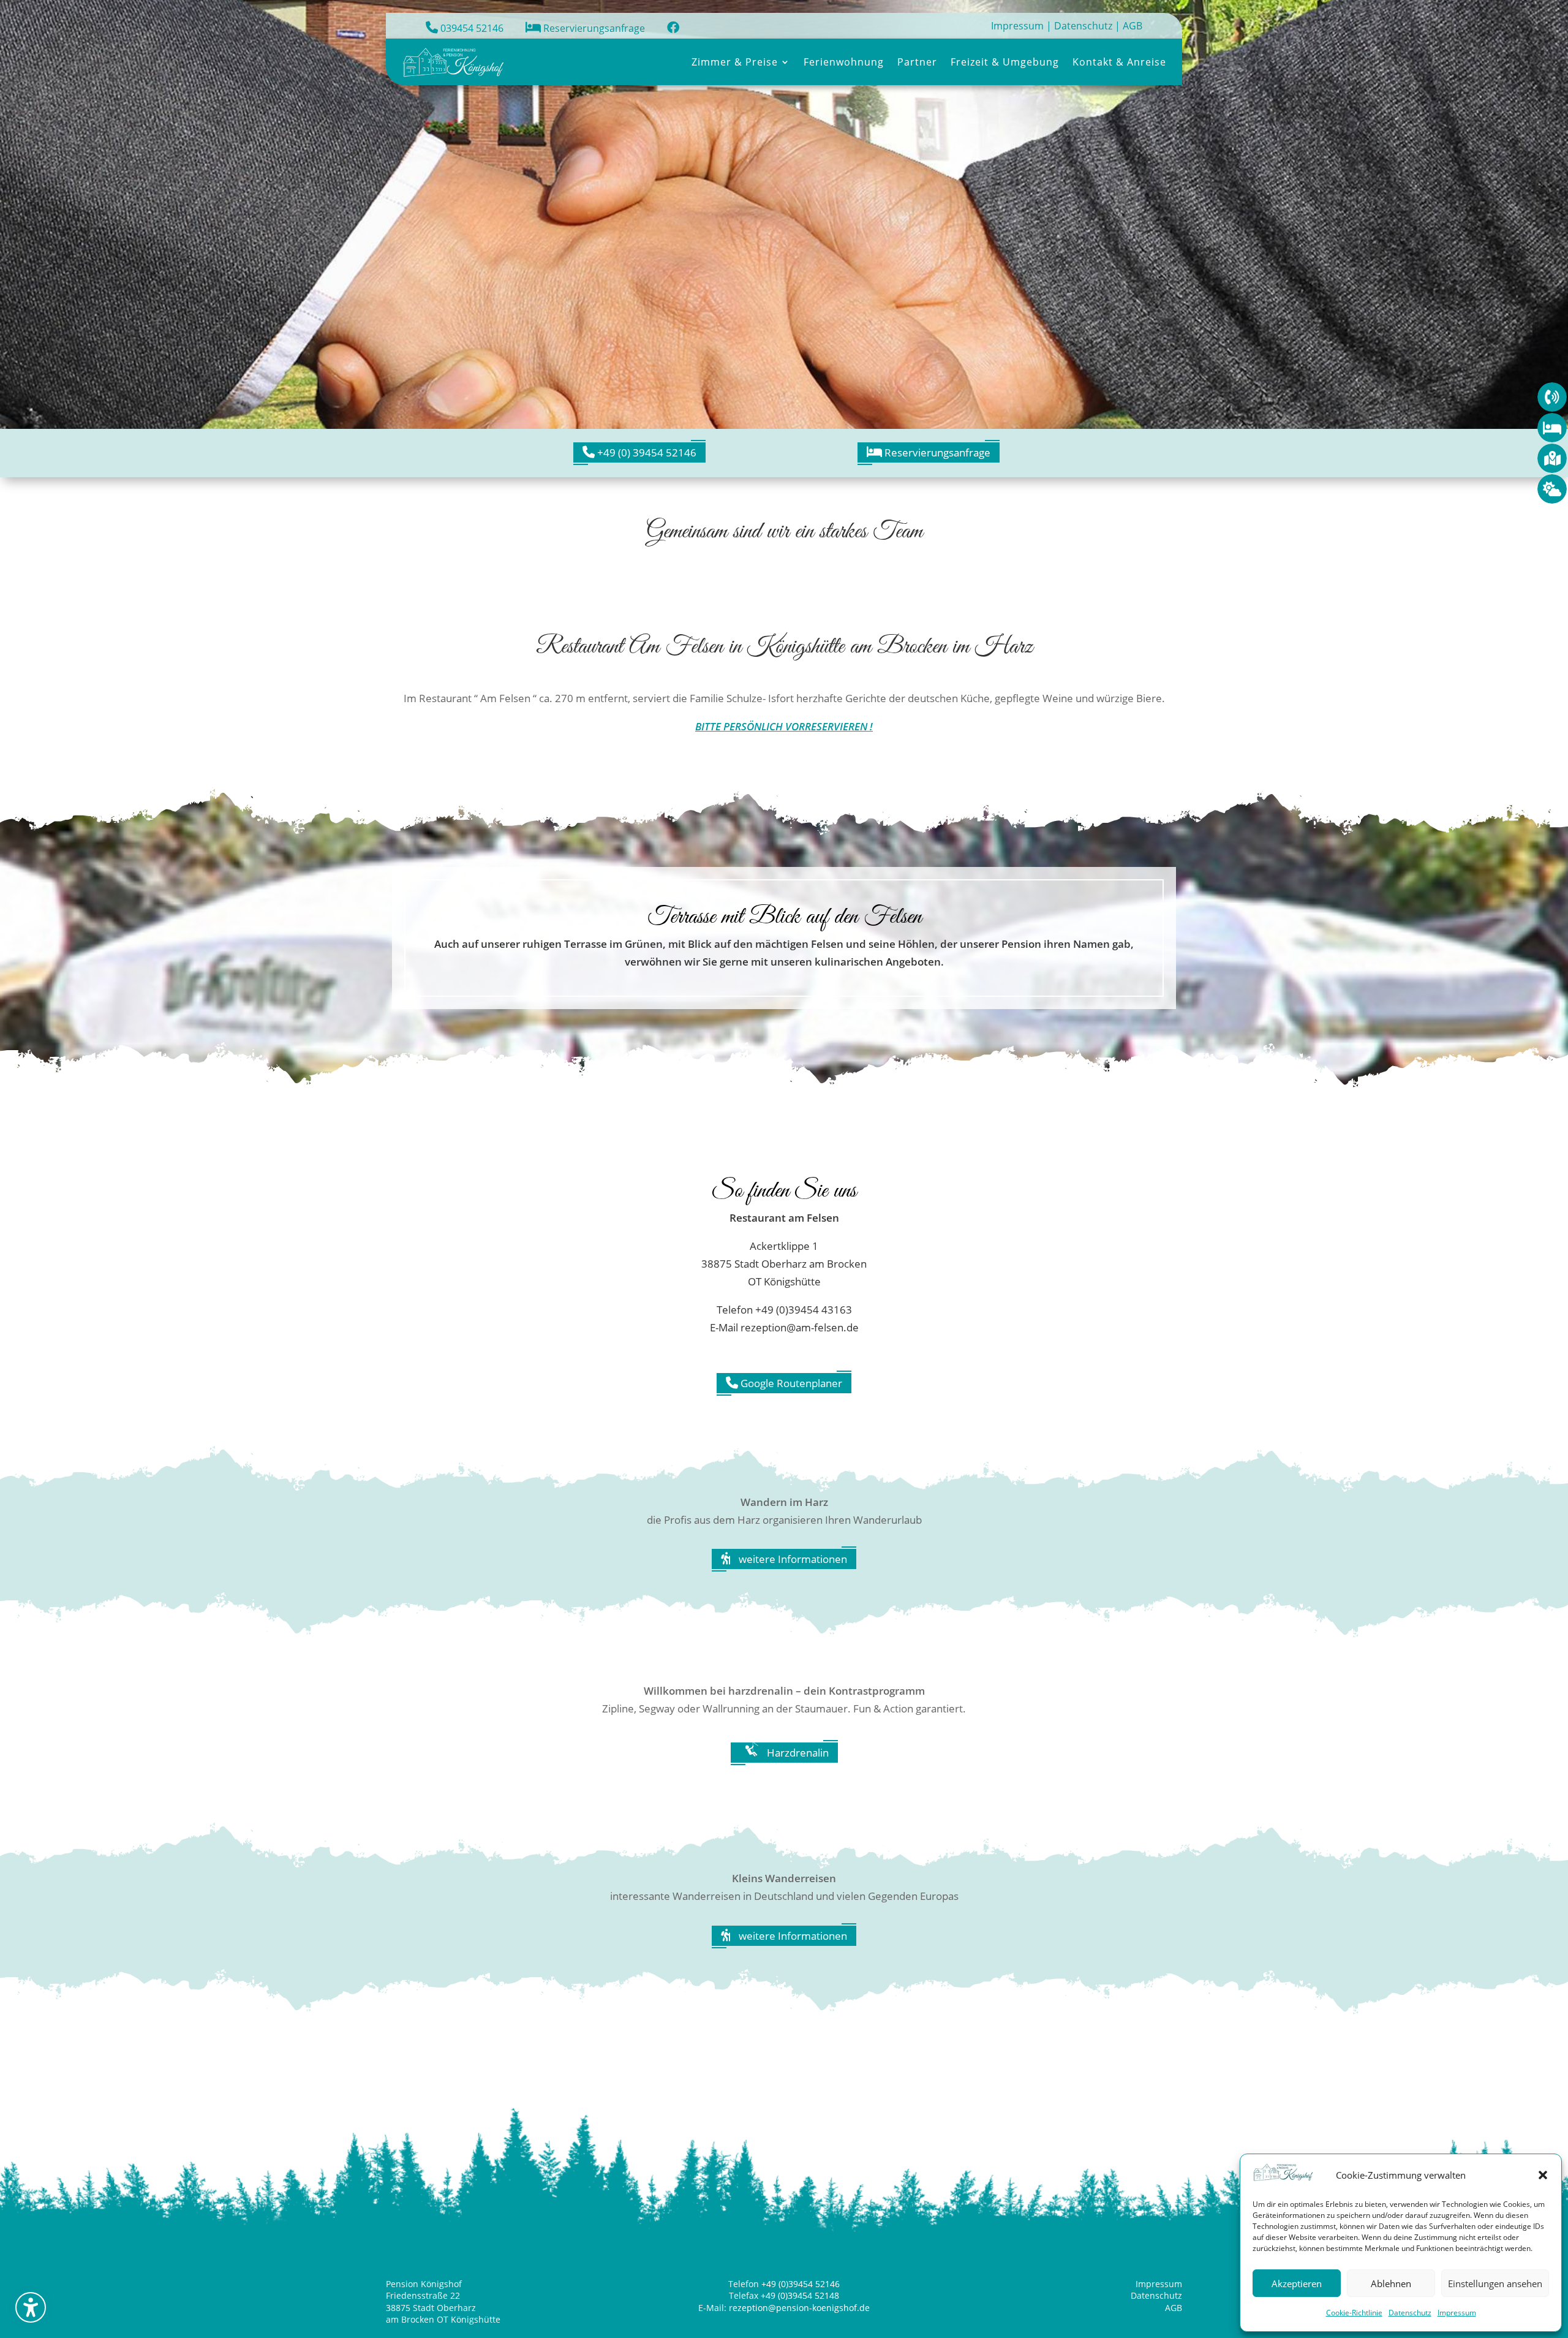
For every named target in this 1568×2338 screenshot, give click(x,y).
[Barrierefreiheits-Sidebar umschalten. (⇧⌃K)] (31, 2307)
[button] (1543, 2175)
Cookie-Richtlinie (1354, 2313)
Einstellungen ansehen (1495, 2283)
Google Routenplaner (790, 1383)
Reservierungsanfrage (593, 28)
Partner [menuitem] (917, 62)
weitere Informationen (792, 1559)
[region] (784, 214)
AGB (1133, 26)
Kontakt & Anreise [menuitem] (1119, 62)
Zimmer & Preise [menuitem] (735, 62)
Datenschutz (1410, 2313)
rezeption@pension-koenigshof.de (799, 2308)
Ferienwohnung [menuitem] (844, 62)
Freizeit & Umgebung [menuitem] (1005, 62)
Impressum (1457, 2313)
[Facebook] (673, 28)
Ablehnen (1391, 2283)
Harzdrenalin (797, 1753)
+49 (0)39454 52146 (801, 2284)
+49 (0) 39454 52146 (646, 452)
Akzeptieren (1297, 2283)
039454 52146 (471, 28)
